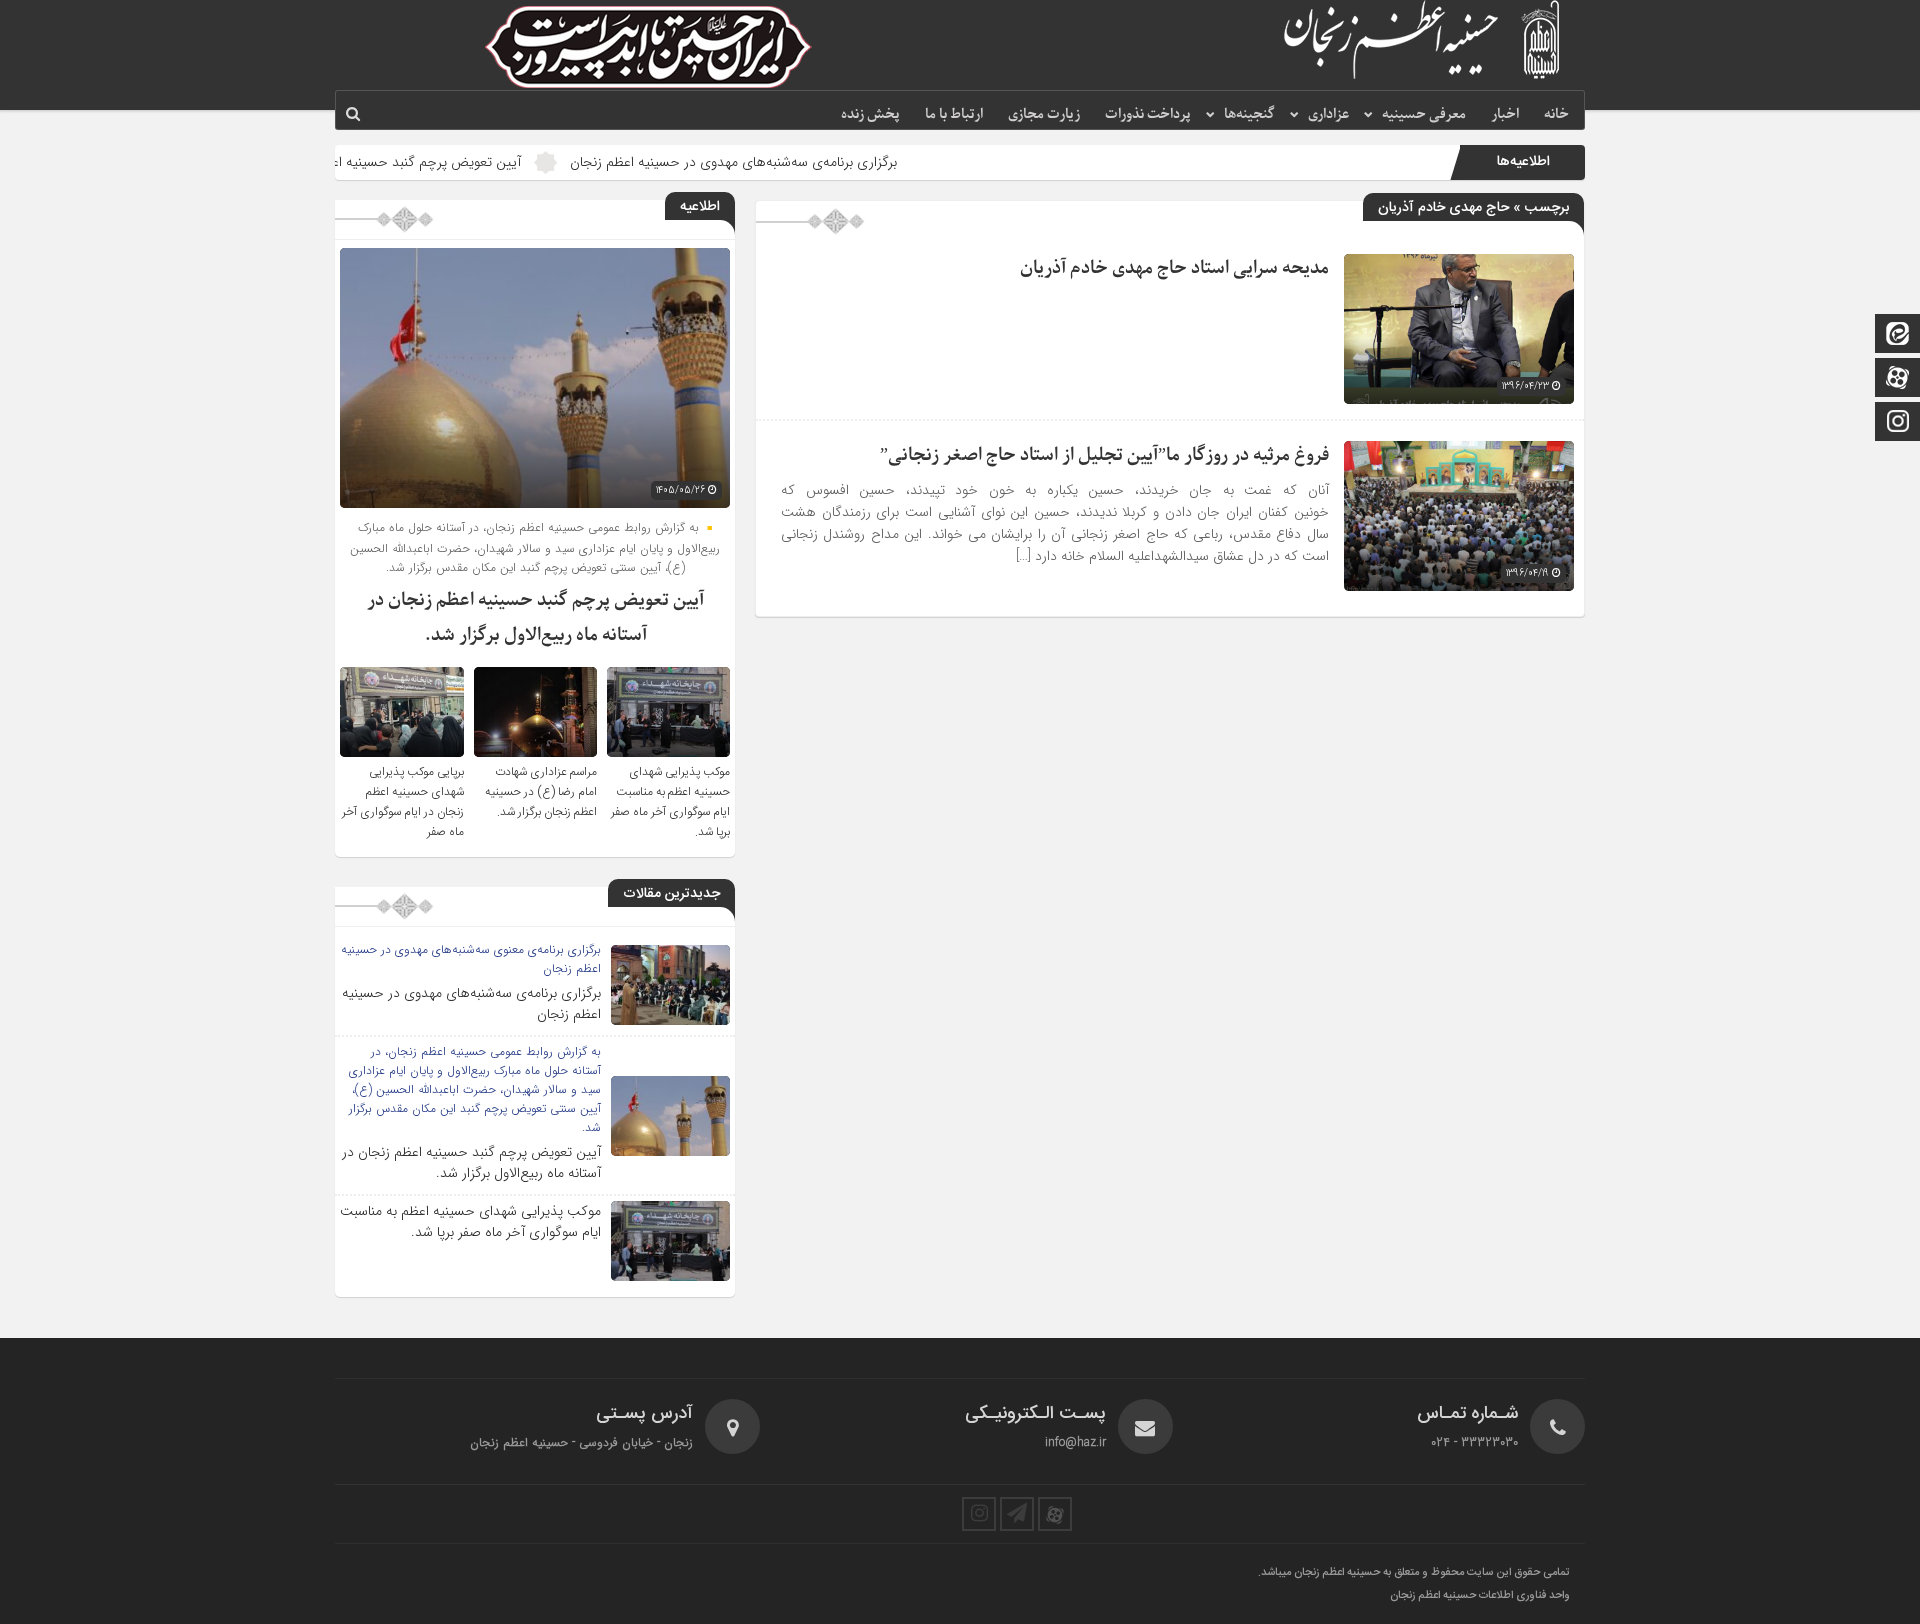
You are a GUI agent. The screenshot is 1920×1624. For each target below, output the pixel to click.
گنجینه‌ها (1249, 114)
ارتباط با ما (954, 114)
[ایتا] (1898, 335)
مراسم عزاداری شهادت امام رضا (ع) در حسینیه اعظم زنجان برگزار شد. (541, 792)
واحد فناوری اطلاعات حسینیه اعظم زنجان (1480, 1596)
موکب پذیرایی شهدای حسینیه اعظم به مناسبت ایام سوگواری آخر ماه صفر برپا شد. (670, 802)
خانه (1556, 114)
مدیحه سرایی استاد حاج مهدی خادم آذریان (1174, 268)
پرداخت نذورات (1148, 114)
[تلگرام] (1017, 1514)
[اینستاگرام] (1898, 423)
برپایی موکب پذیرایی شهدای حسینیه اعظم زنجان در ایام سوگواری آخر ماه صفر (403, 802)
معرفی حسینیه (1424, 114)
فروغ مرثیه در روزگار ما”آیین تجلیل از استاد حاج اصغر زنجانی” (1104, 455)
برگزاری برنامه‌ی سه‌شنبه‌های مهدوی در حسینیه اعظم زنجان (808, 162)
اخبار (1505, 114)
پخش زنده (870, 114)
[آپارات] (1898, 379)
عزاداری (1328, 114)
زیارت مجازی (1044, 114)
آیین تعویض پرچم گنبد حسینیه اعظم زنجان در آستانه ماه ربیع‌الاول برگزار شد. (382, 162)
